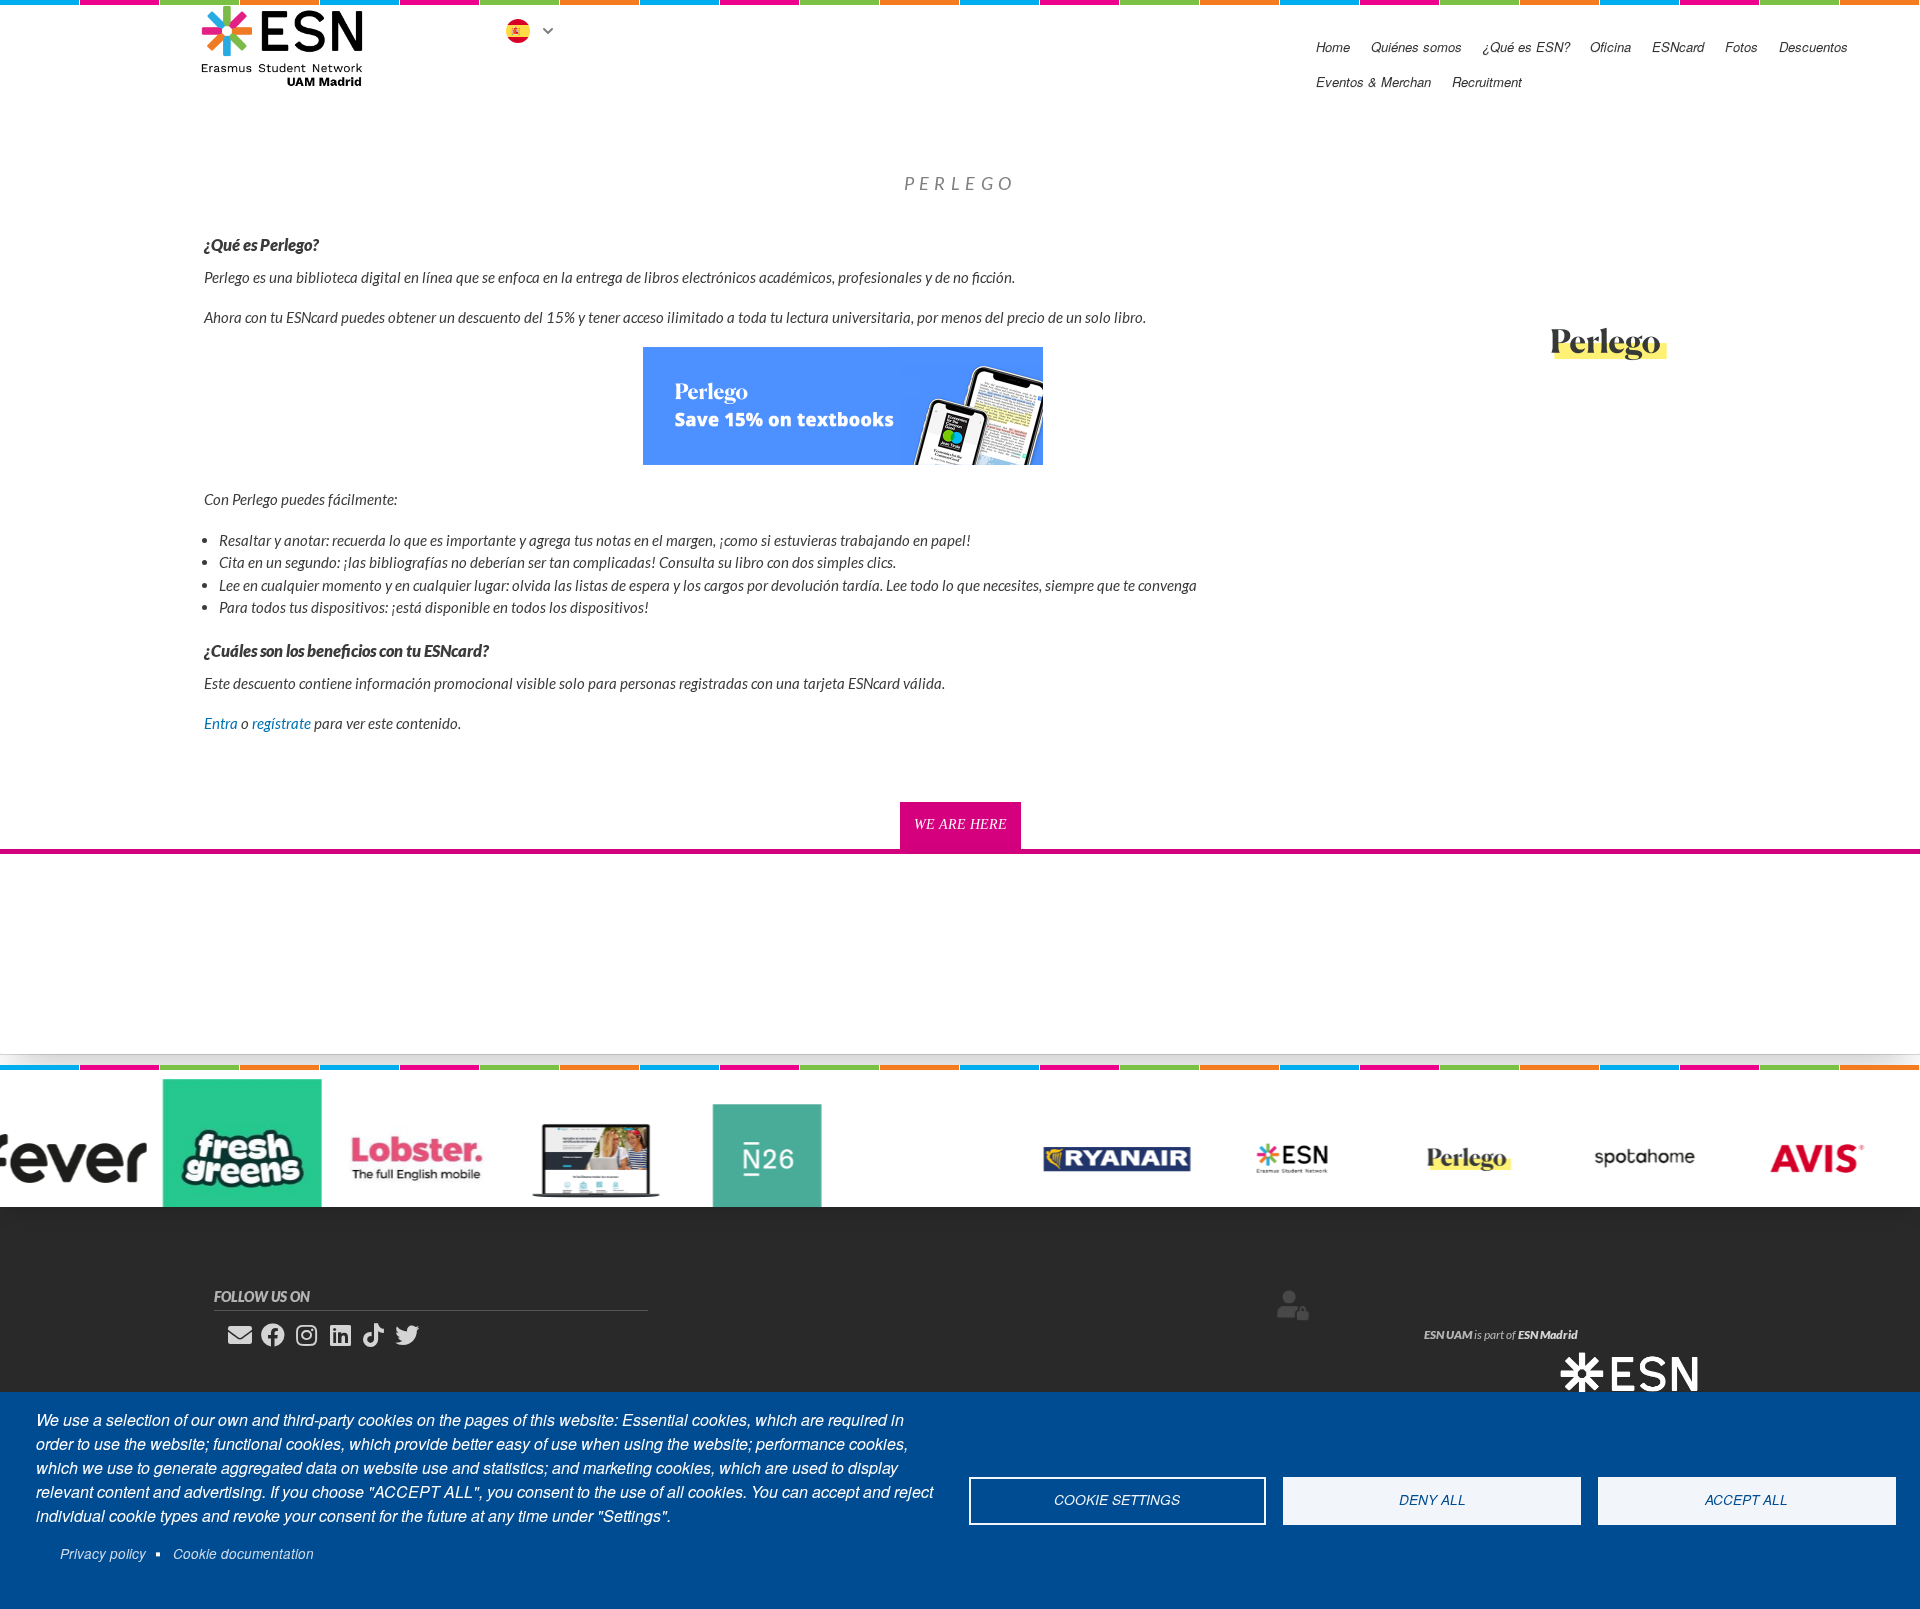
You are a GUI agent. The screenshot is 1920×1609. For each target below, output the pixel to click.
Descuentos (1813, 46)
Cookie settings (1117, 1499)
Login (1293, 1305)
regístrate (281, 723)
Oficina (1610, 46)
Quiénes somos (1416, 46)
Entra (221, 723)
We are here (960, 824)
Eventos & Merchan (1373, 81)
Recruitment (1487, 81)
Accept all (1746, 1499)
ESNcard (1678, 46)
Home (1333, 46)
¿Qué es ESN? (1526, 46)
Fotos (1741, 46)
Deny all (1432, 1499)
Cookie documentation (243, 1553)
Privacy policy (103, 1553)
